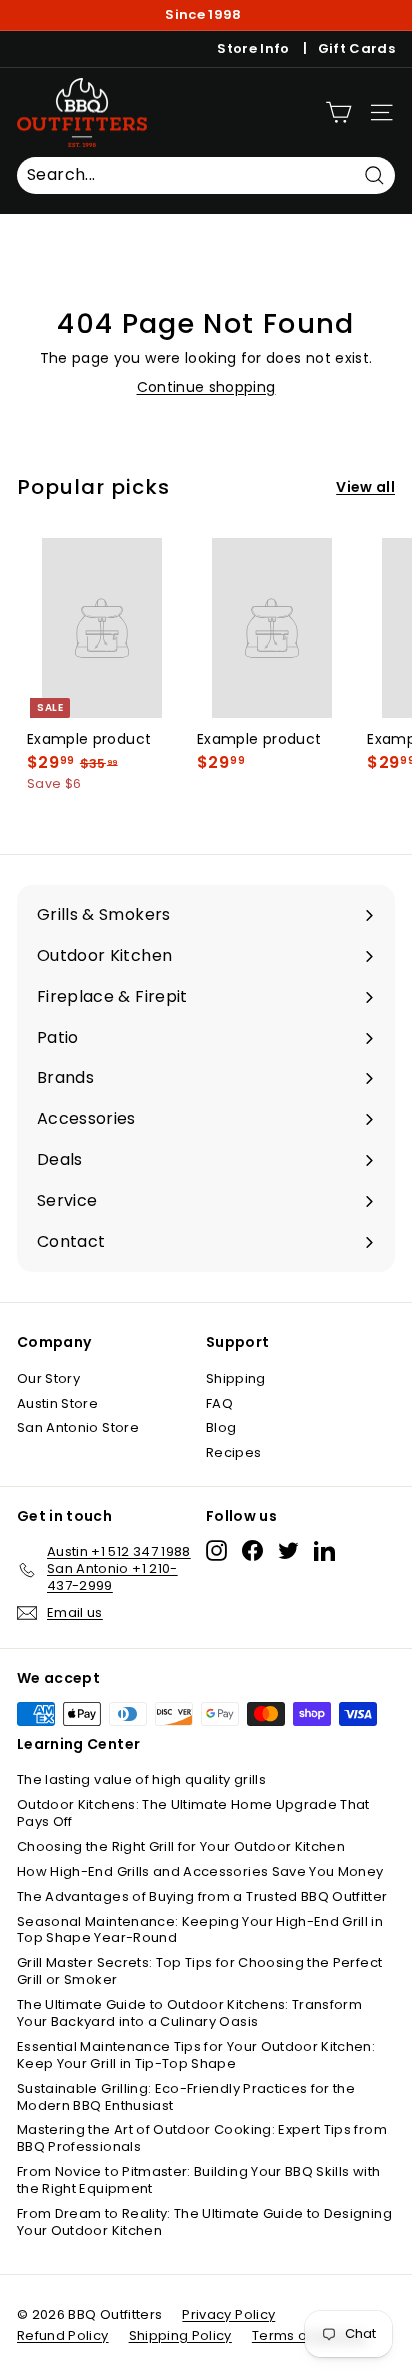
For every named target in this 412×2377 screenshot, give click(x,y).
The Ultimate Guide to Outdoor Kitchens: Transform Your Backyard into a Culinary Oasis (189, 2013)
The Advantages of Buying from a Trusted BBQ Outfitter (202, 1896)
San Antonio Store (78, 1427)
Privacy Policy (228, 2314)
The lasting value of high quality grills (141, 1779)
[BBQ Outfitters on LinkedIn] (324, 1550)
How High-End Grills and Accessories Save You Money (200, 1871)
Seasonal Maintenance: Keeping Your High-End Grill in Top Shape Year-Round (200, 1930)
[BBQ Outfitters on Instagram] (216, 1550)
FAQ (219, 1403)
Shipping (236, 1378)
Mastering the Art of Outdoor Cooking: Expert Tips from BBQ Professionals (202, 2138)
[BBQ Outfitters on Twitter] (288, 1550)
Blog (221, 1427)
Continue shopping (206, 387)
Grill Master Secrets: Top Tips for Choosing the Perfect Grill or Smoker (199, 1971)
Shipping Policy (180, 2335)
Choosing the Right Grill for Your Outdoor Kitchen (181, 1846)
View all (365, 487)
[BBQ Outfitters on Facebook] (252, 1550)
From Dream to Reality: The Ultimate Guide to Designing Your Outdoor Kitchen (204, 2222)
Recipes (233, 1452)
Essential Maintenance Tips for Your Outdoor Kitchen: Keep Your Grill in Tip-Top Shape (196, 2055)
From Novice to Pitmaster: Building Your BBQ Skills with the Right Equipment (198, 2180)
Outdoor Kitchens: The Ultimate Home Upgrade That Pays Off (193, 1813)
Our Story (48, 1378)
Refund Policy (63, 2335)
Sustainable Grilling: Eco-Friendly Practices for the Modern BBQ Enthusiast (186, 2097)
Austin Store (57, 1403)
